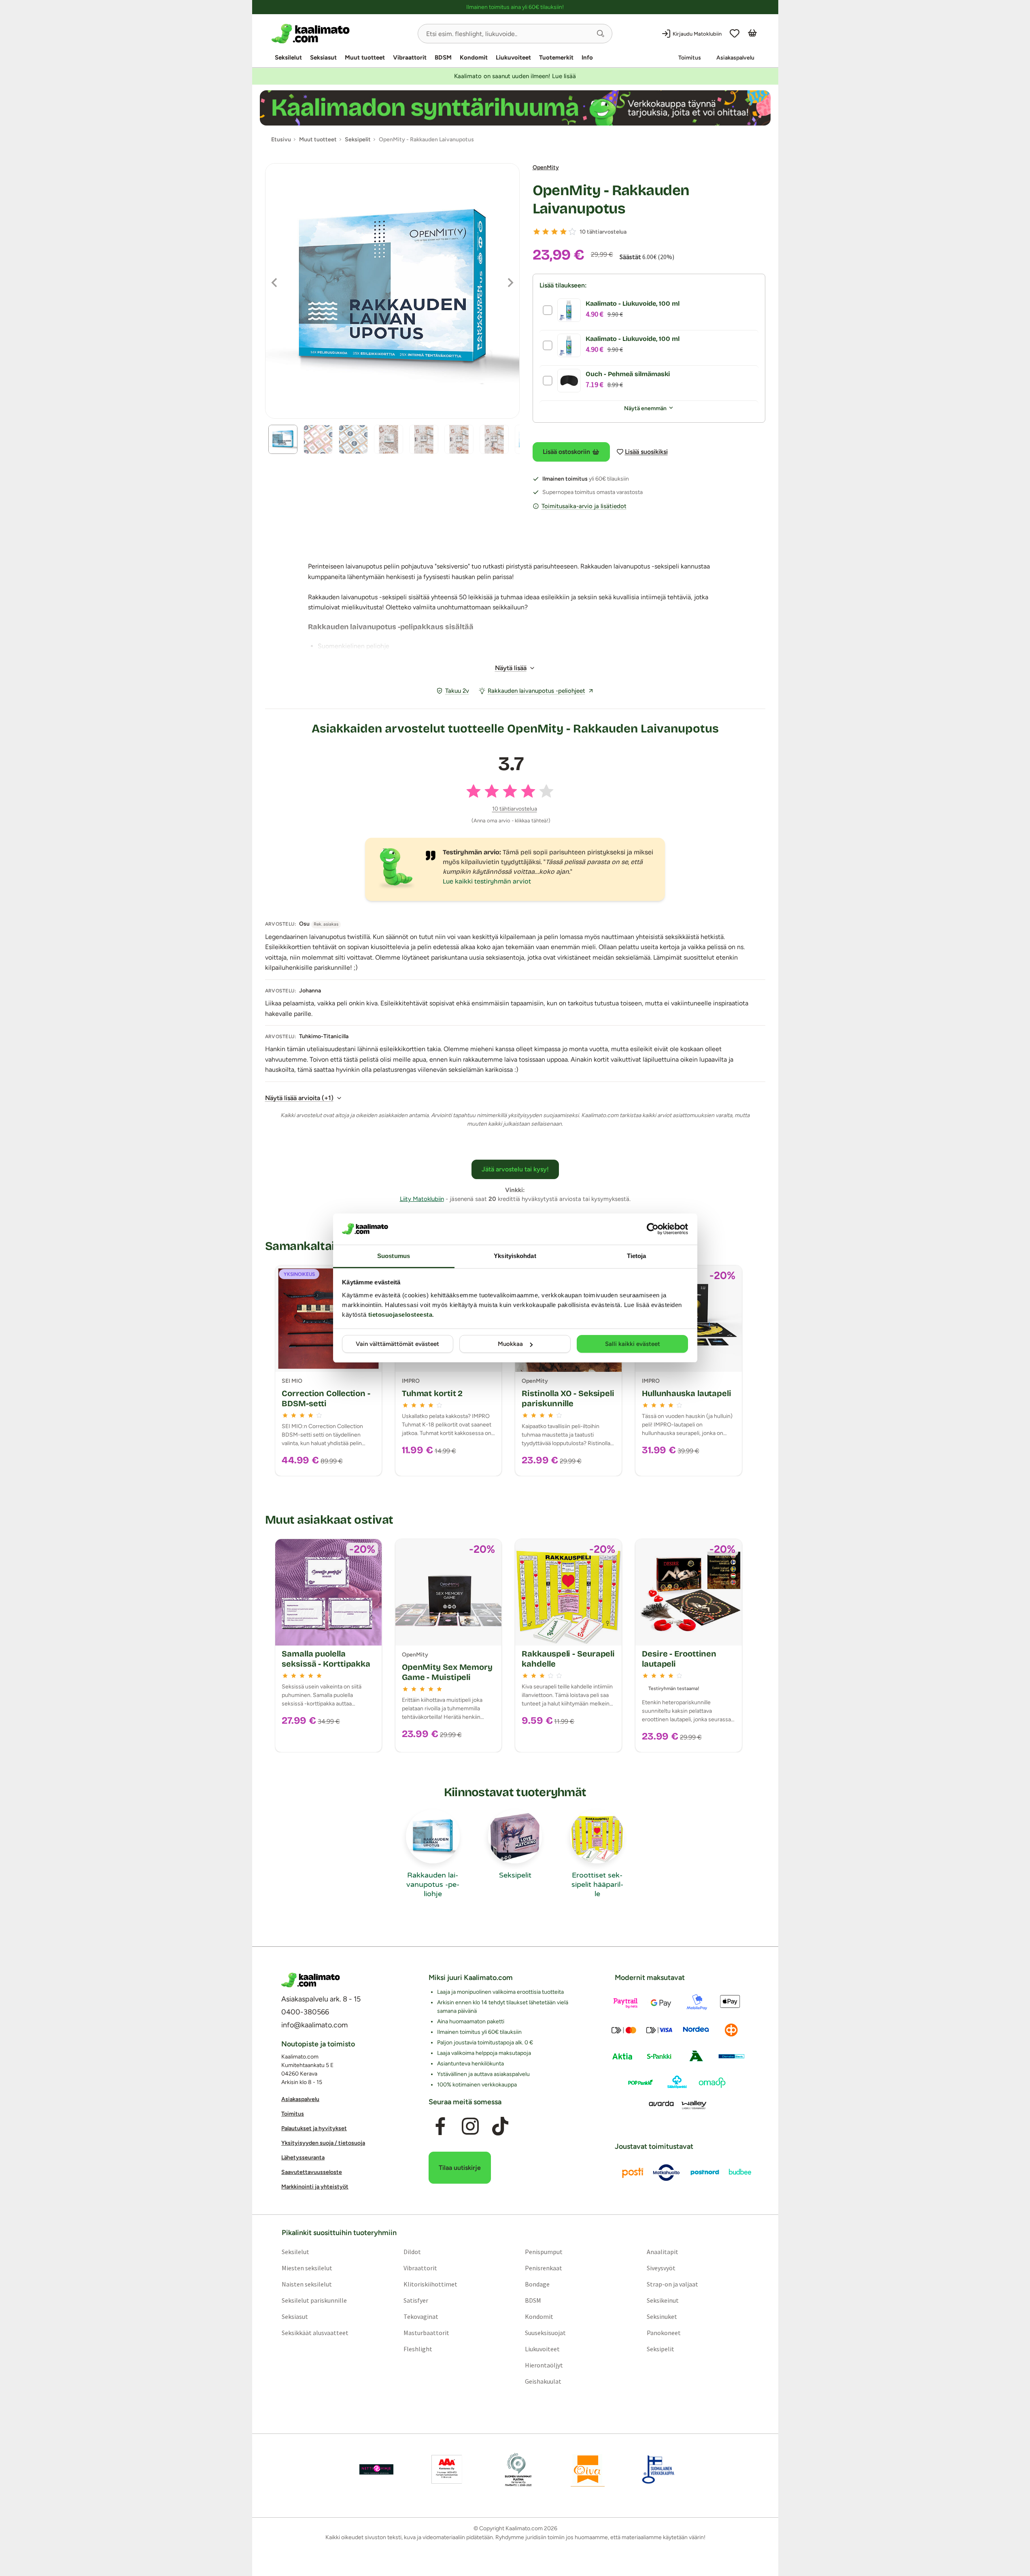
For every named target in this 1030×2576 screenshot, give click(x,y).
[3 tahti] (554, 232)
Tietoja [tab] (637, 1256)
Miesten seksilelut (307, 2267)
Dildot (412, 2251)
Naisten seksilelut (306, 2284)
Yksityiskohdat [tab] (515, 1256)
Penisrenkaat (544, 2267)
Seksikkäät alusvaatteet (315, 2332)
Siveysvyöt (661, 2267)
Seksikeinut (663, 2300)
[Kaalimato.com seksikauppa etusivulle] (341, 34)
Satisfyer (415, 2300)
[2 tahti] (546, 232)
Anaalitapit (663, 2251)
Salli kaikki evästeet (633, 1344)
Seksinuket (662, 2316)
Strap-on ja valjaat (672, 2284)
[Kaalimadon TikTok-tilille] (500, 2126)
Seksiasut (323, 57)
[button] (601, 34)
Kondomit (474, 57)
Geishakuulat (543, 2381)
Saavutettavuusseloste (312, 2172)
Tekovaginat (420, 2316)
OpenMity (546, 167)
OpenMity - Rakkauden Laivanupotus (611, 200)
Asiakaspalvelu (735, 58)
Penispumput (544, 2251)
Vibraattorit (410, 57)
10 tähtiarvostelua (603, 232)
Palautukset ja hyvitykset (314, 2128)
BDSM (443, 57)
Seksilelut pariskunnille (314, 2300)
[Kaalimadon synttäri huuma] (515, 108)
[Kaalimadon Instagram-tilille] (470, 2126)
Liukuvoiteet (513, 57)
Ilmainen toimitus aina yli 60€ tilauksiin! (515, 7)
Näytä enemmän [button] (645, 408)
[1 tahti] (537, 232)
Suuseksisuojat (545, 2332)
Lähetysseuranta (303, 2158)
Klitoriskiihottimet (430, 2284)
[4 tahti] (563, 232)
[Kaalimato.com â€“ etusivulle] (311, 1980)
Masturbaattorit (426, 2332)
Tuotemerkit (556, 57)
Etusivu (281, 139)
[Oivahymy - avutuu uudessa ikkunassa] (588, 2469)
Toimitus (690, 58)
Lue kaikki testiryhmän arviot (487, 881)
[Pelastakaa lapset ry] (376, 2469)
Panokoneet (664, 2332)
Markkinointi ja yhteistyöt (315, 2187)
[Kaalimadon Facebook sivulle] (440, 2126)
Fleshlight (417, 2348)
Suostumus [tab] (394, 1256)
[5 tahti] (572, 232)
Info (587, 57)
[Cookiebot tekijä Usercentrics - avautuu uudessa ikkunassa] (653, 1229)
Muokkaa (510, 1344)
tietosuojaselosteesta (400, 1315)
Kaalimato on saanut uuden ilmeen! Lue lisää (515, 76)
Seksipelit (660, 2348)
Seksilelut (288, 57)
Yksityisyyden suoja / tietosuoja (323, 2143)
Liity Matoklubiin (422, 1199)
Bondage (537, 2284)
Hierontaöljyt (544, 2365)
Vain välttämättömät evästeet (397, 1344)
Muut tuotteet (365, 57)
